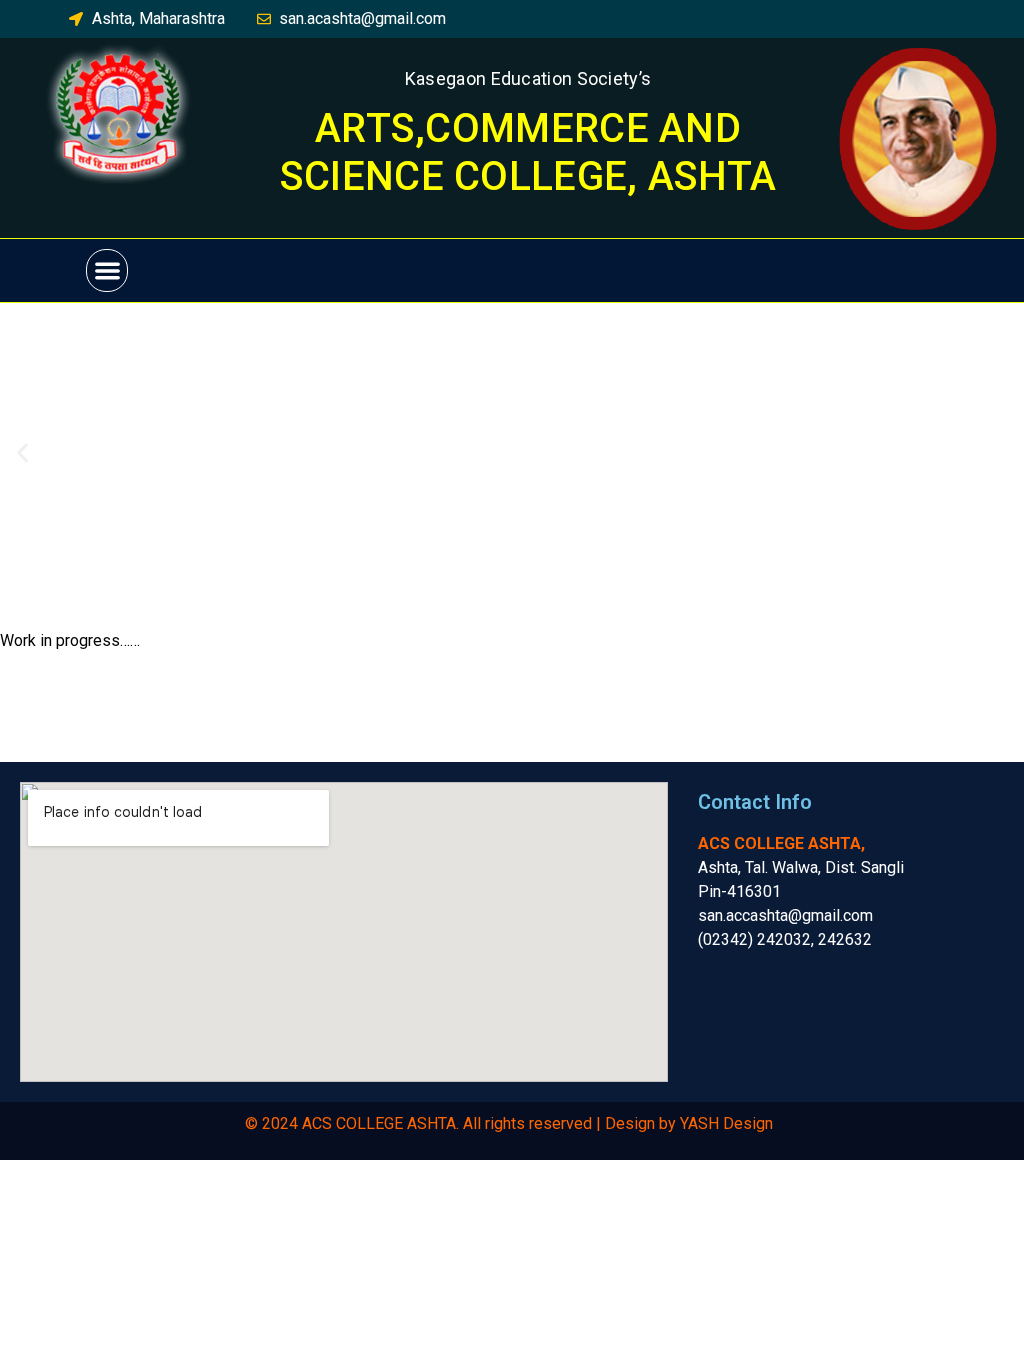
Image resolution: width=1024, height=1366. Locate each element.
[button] (107, 270)
